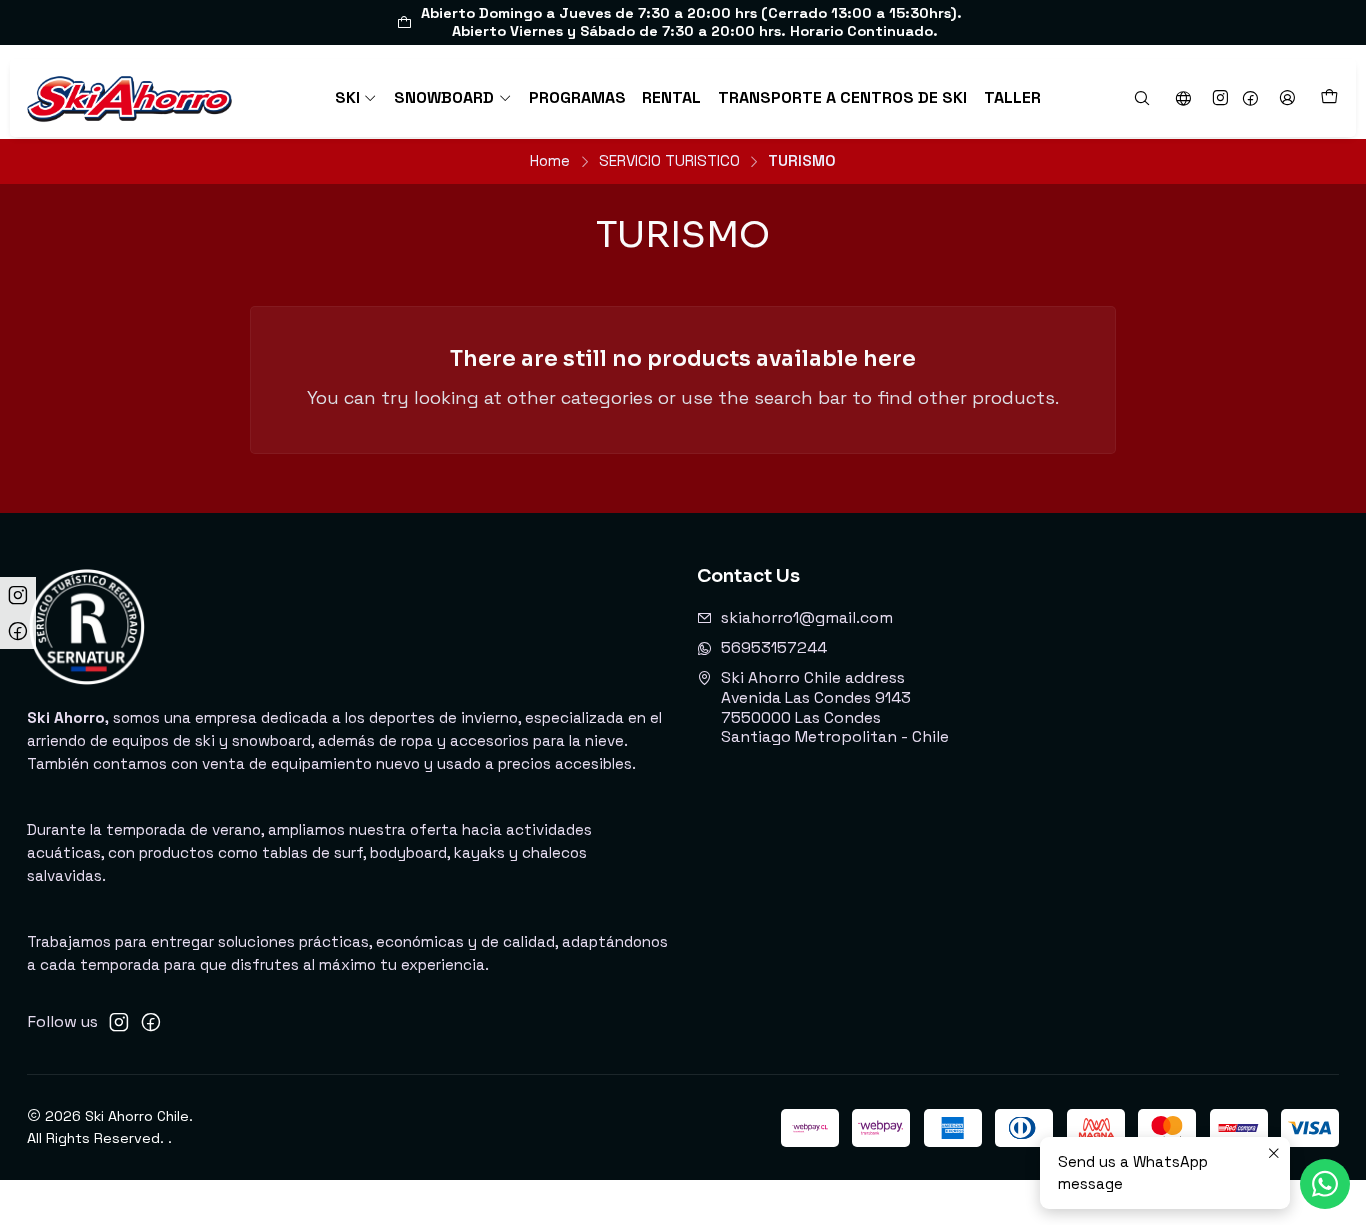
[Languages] (1183, 98)
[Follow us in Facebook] (1250, 98)
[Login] (1287, 98)
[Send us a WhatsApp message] (1325, 1184)
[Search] (1142, 98)
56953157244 (774, 648)
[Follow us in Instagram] (1220, 98)
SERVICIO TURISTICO (669, 160)
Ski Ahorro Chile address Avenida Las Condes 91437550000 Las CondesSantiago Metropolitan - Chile (835, 707)
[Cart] (1328, 97)
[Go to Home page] (129, 97)
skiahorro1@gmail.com (807, 618)
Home (550, 160)
